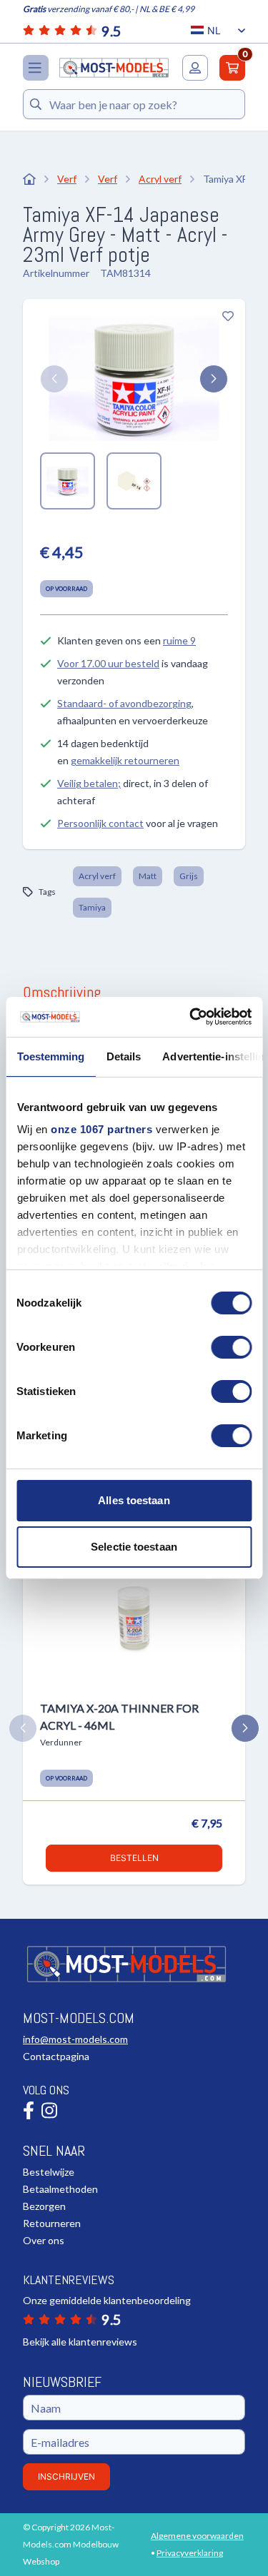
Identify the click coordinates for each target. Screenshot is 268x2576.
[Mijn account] (195, 68)
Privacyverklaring (190, 2553)
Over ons (44, 2240)
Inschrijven (66, 2476)
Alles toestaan (134, 1500)
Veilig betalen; (89, 783)
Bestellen (134, 1858)
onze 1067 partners (101, 1129)
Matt (148, 876)
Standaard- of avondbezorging (124, 703)
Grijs (189, 876)
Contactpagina (56, 2056)
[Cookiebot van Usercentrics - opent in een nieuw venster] (191, 1017)
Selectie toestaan (134, 1547)
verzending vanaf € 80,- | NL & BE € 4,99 (109, 9)
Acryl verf (97, 876)
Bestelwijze (49, 2172)
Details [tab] (123, 1056)
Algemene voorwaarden (197, 2536)
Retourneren (52, 2223)
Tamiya (92, 907)
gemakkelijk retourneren (125, 760)
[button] (54, 379)
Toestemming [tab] (50, 1056)
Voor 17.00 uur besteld (108, 663)
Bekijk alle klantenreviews (80, 2342)
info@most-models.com (75, 2039)
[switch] (231, 1347)
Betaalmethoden (60, 2189)
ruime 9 (179, 640)
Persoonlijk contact (100, 823)
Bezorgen (44, 2206)
